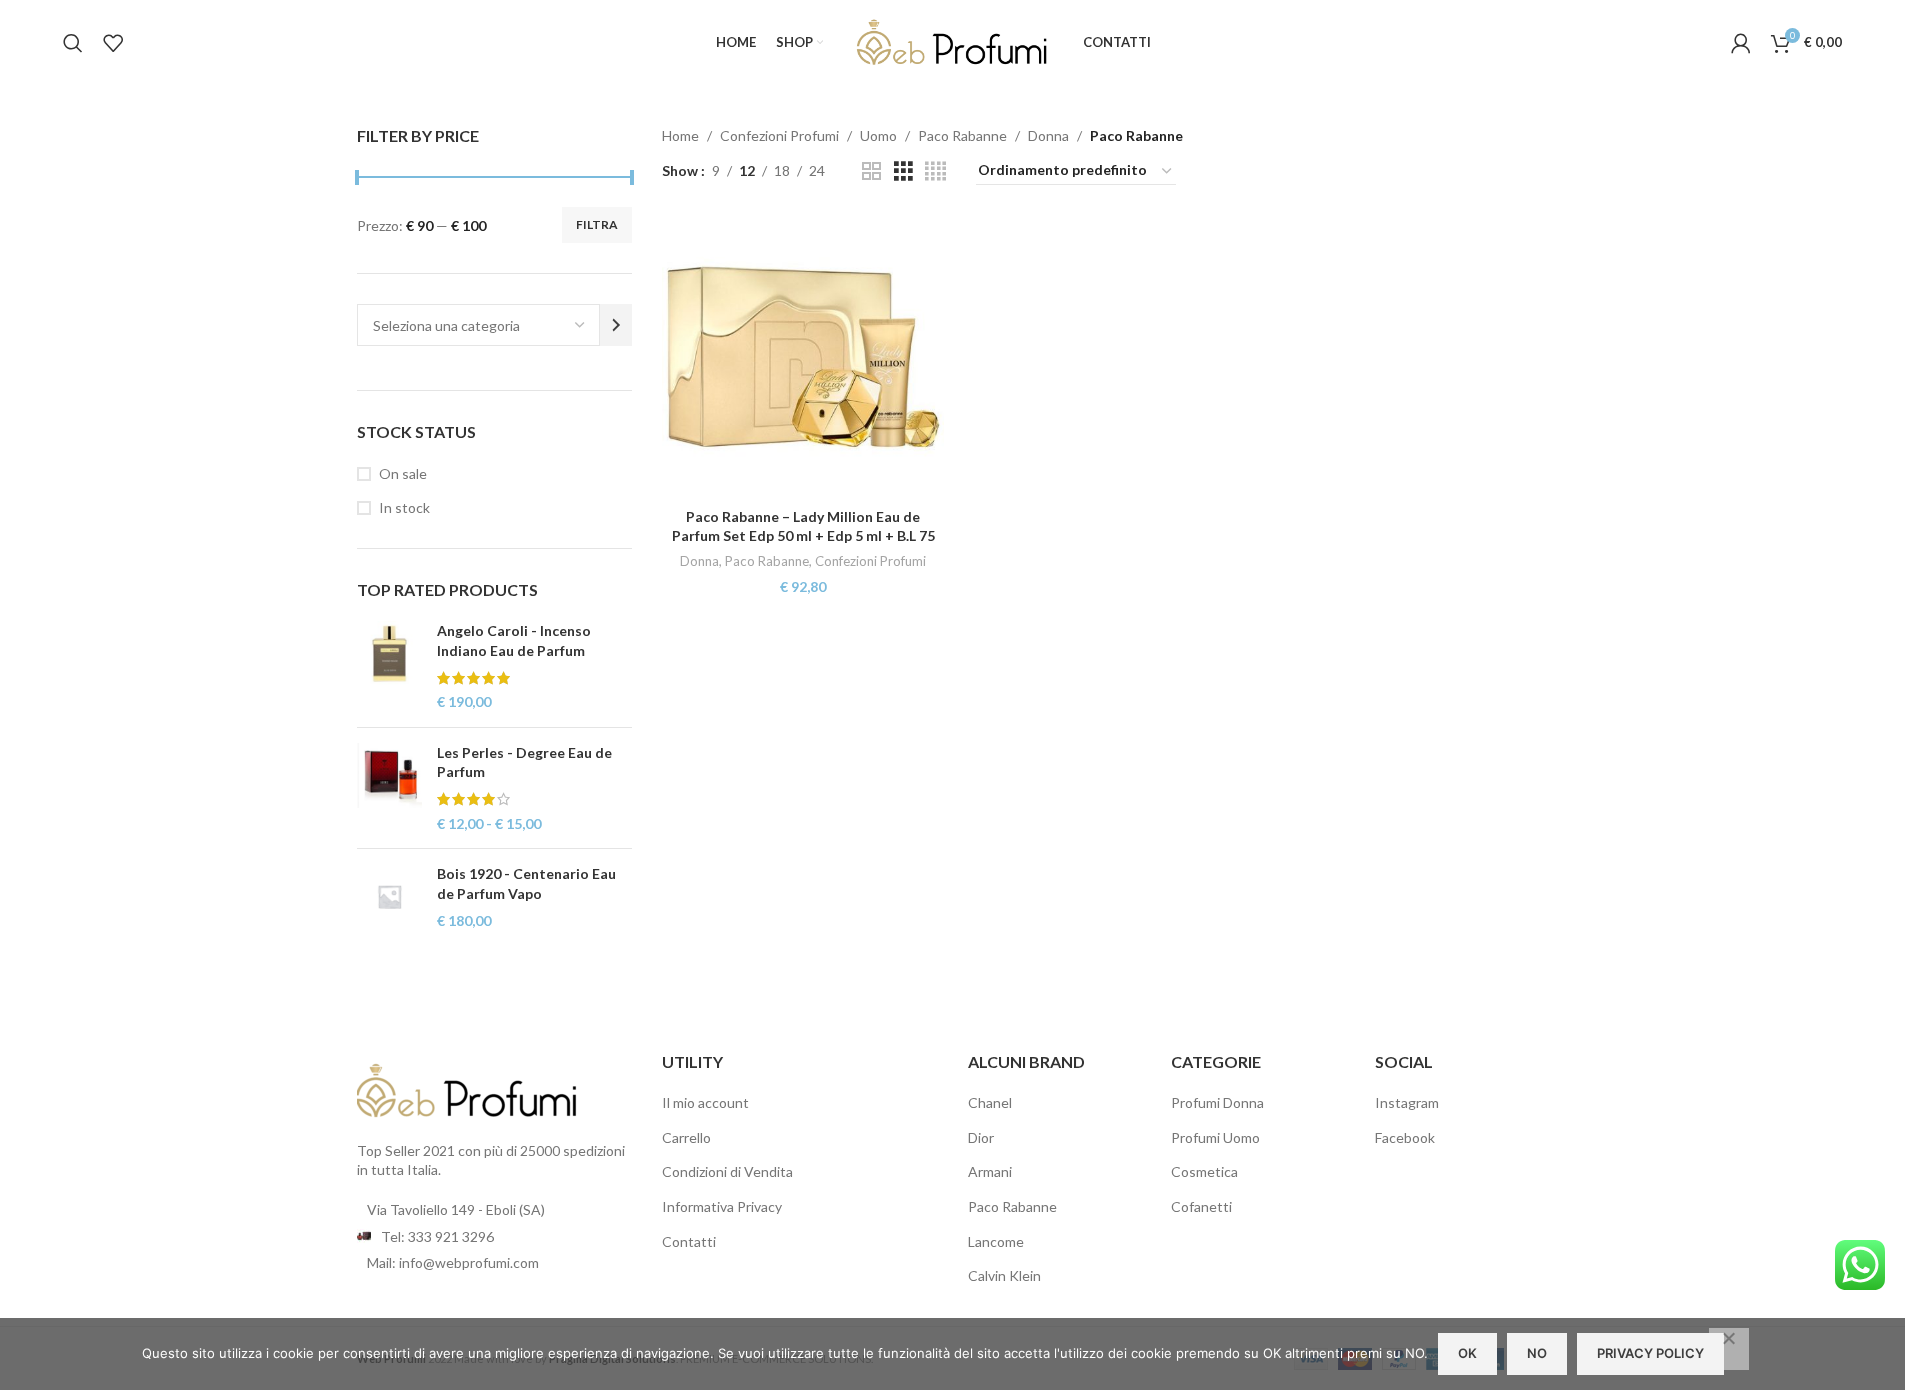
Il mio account (705, 1102)
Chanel (990, 1102)
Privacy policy (1650, 1353)
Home (680, 135)
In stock (404, 507)
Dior (981, 1137)
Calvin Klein (1004, 1275)
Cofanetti (1201, 1206)
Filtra (597, 224)
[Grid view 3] (903, 171)
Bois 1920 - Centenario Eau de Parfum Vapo (526, 883)
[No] (1729, 1349)
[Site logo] (953, 40)
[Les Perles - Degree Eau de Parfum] (389, 788)
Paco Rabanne (962, 135)
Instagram (1407, 1102)
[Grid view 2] (871, 171)
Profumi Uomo (1215, 1137)
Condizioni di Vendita (727, 1171)
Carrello (686, 1137)
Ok (1467, 1353)
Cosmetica (1204, 1171)
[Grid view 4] (935, 171)
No (1537, 1353)
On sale (403, 473)
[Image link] (467, 1088)
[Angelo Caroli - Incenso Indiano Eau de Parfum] (389, 666)
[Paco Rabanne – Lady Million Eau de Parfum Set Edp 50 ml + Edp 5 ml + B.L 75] (803, 356)
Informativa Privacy (722, 1206)
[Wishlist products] (113, 43)
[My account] (1741, 43)
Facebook (1405, 1137)
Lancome (996, 1241)
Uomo (878, 135)
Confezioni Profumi (779, 135)
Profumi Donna (1217, 1102)
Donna (1048, 135)
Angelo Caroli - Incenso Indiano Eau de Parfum (514, 640)
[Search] (73, 43)
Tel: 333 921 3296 (437, 1236)
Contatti (689, 1241)
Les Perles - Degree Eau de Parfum (524, 762)
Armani (990, 1171)
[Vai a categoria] (616, 325)
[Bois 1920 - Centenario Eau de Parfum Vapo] (389, 897)
